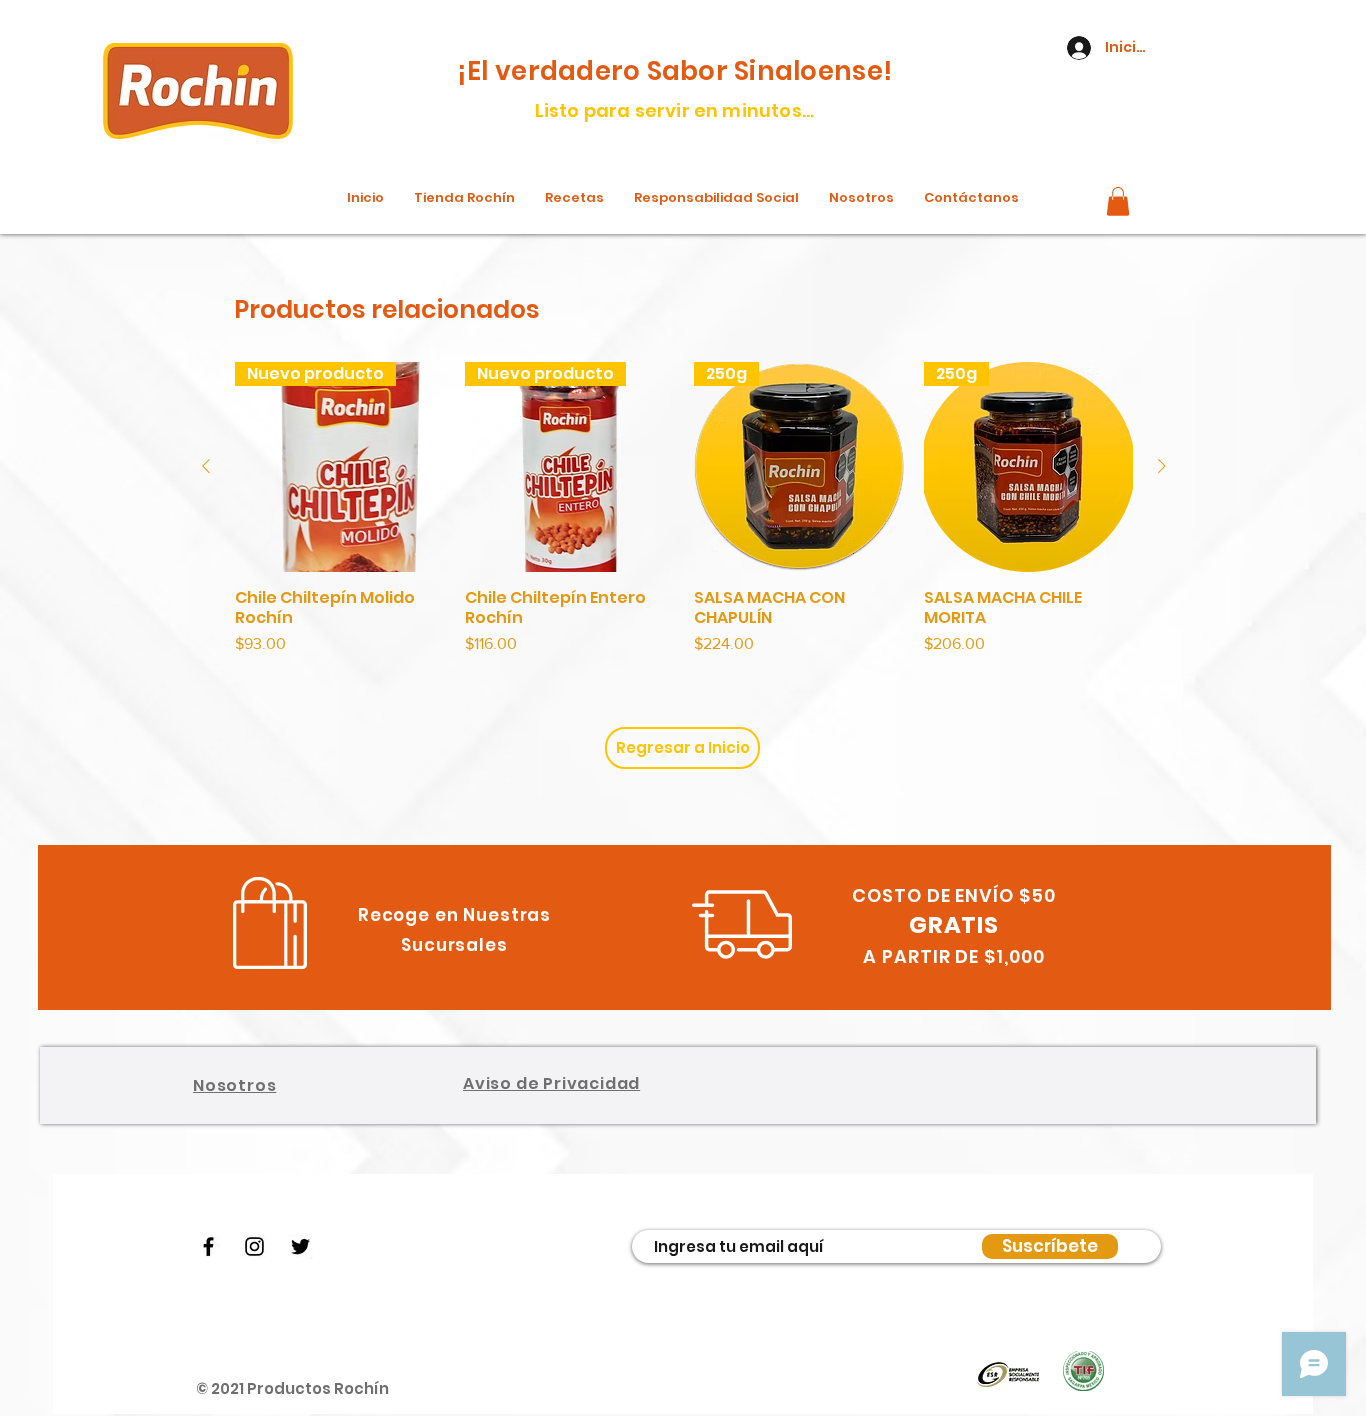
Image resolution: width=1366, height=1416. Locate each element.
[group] (684, 509)
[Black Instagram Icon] (254, 1246)
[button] (1118, 201)
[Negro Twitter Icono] (300, 1246)
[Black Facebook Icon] (208, 1246)
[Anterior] (206, 466)
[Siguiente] (1162, 466)
